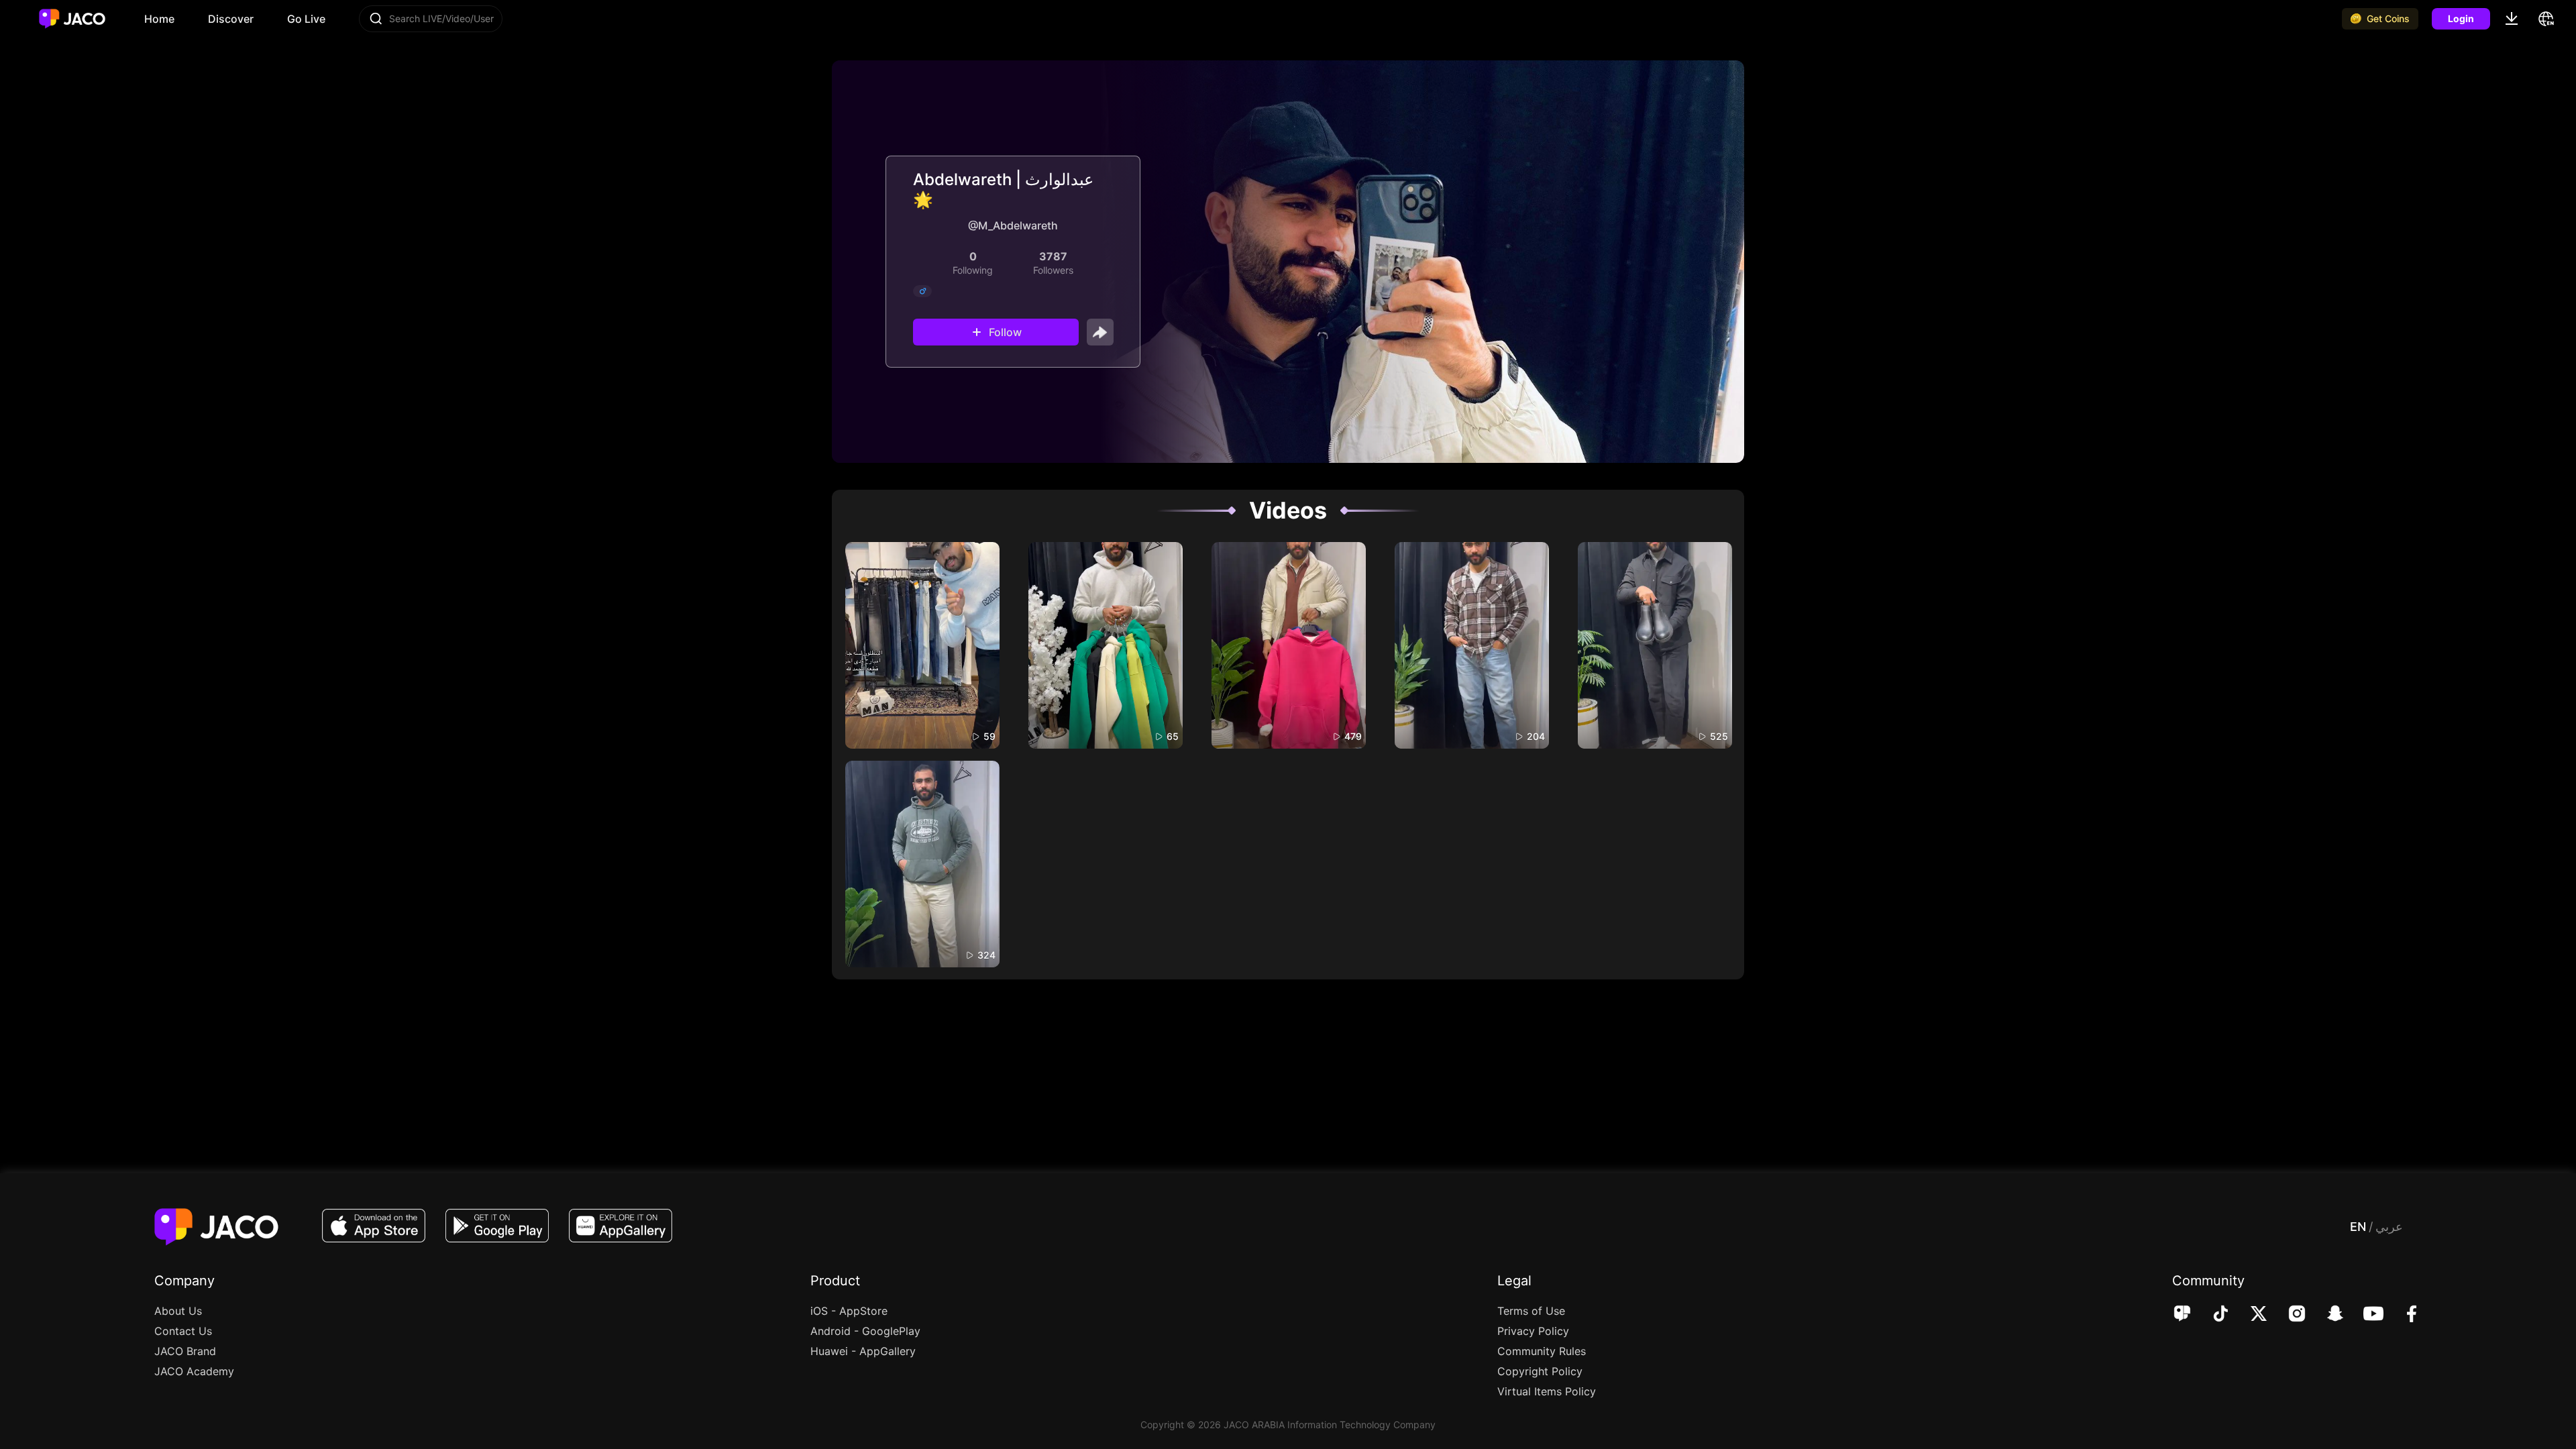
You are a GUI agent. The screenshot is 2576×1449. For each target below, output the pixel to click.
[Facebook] (2403, 1315)
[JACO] (2182, 1315)
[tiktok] (2211, 1315)
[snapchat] (2326, 1315)
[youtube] (2364, 1315)
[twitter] (2250, 1315)
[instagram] (2288, 1315)
